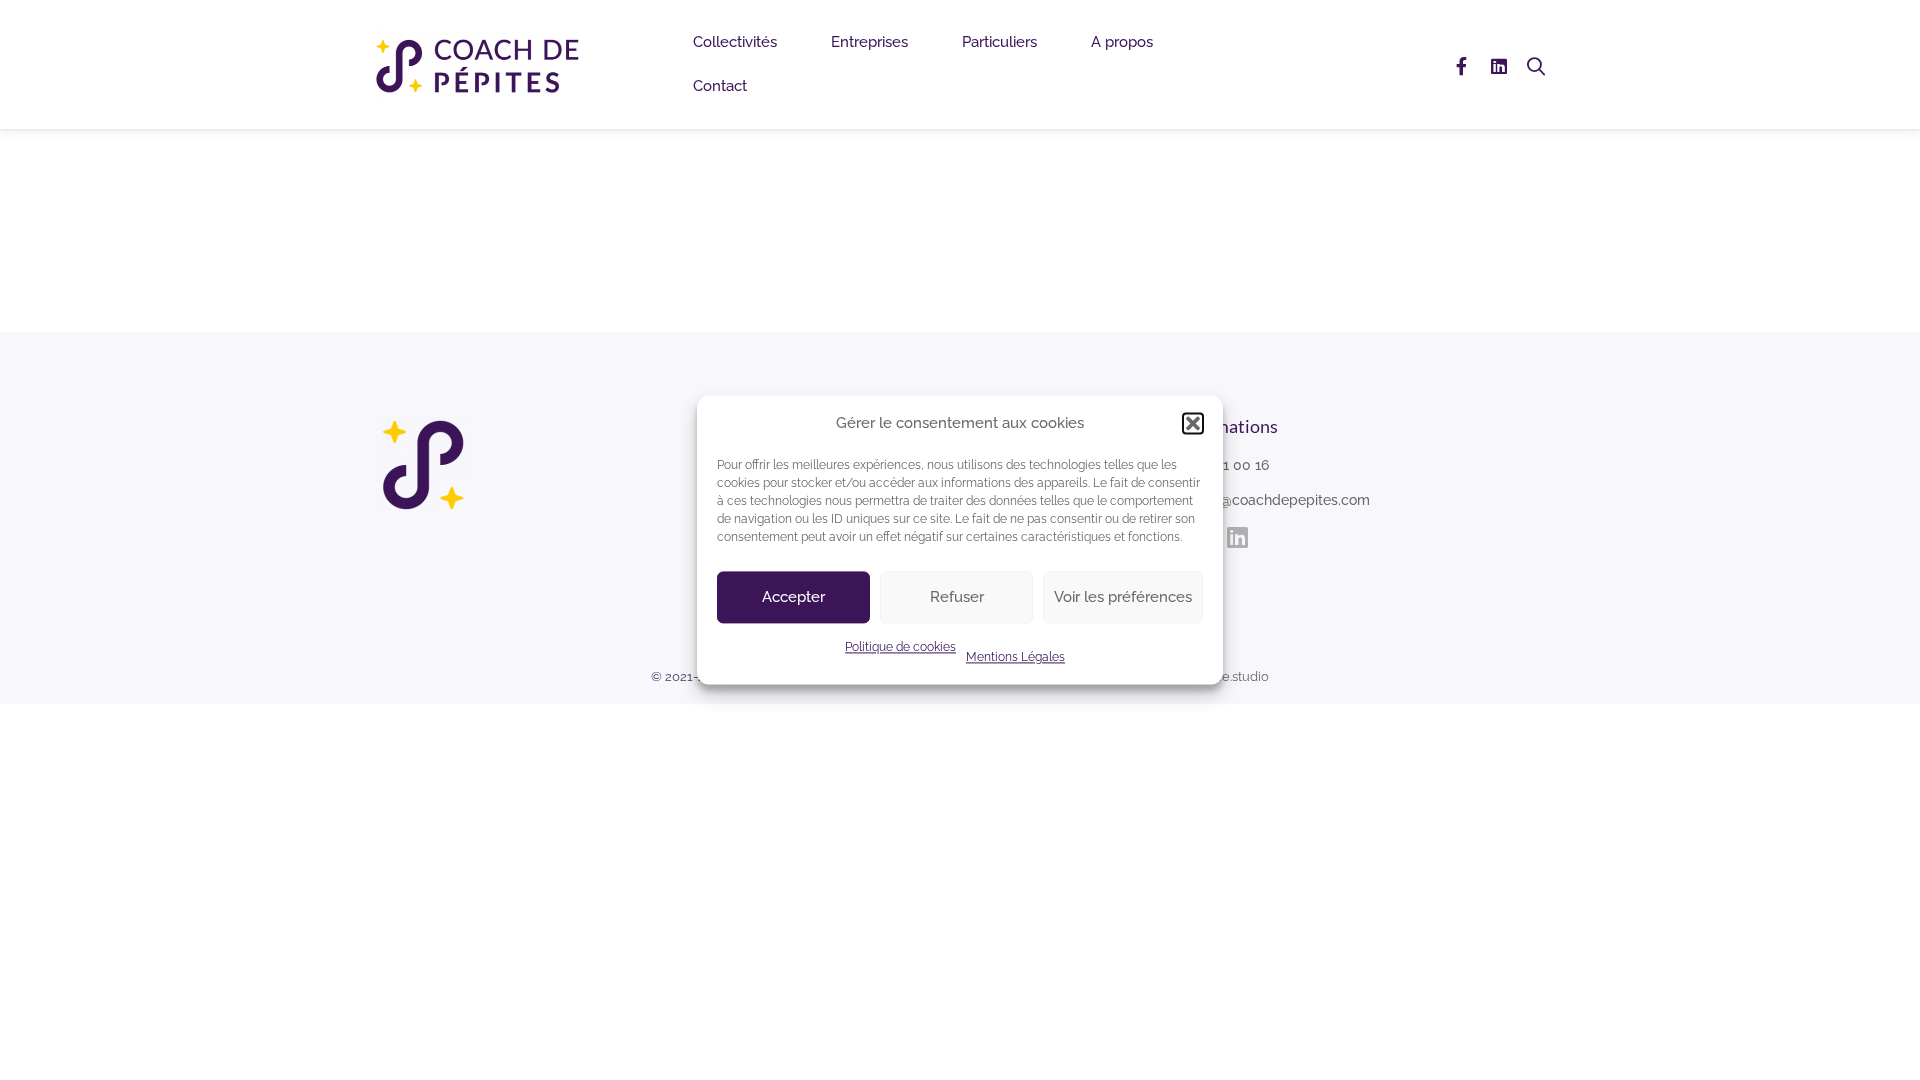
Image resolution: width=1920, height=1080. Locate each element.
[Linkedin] (1499, 64)
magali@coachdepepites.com (1272, 500)
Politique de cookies (900, 648)
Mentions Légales (1015, 658)
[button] (1193, 423)
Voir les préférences (1123, 598)
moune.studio (1227, 676)
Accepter (793, 598)
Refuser (957, 598)
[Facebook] (1461, 64)
